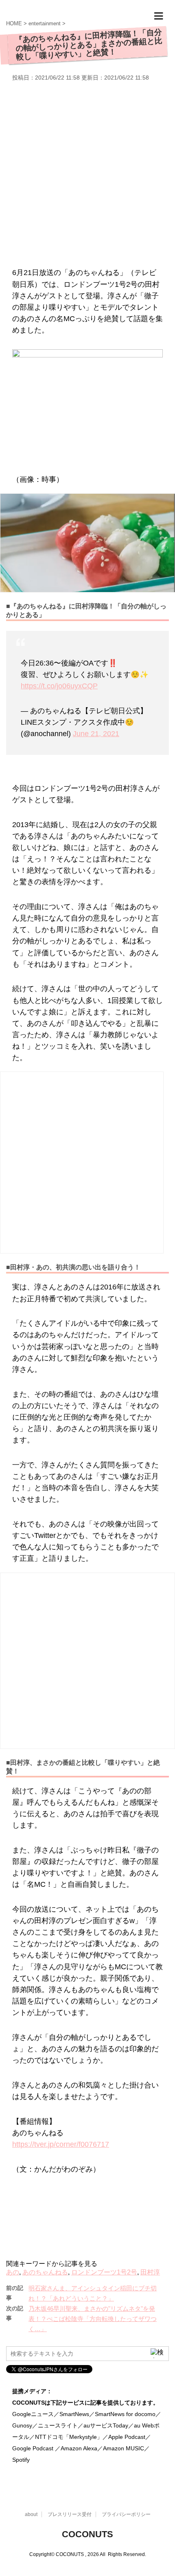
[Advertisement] (87, 173)
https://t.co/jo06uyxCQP (59, 686)
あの (13, 2272)
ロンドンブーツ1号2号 (104, 2272)
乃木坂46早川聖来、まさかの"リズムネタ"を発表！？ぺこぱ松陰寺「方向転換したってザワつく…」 (93, 2319)
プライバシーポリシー (126, 2514)
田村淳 (150, 2272)
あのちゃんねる (45, 2272)
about (31, 2514)
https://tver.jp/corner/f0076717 (61, 2144)
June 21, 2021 (96, 734)
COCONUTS (87, 2534)
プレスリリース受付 (70, 2514)
